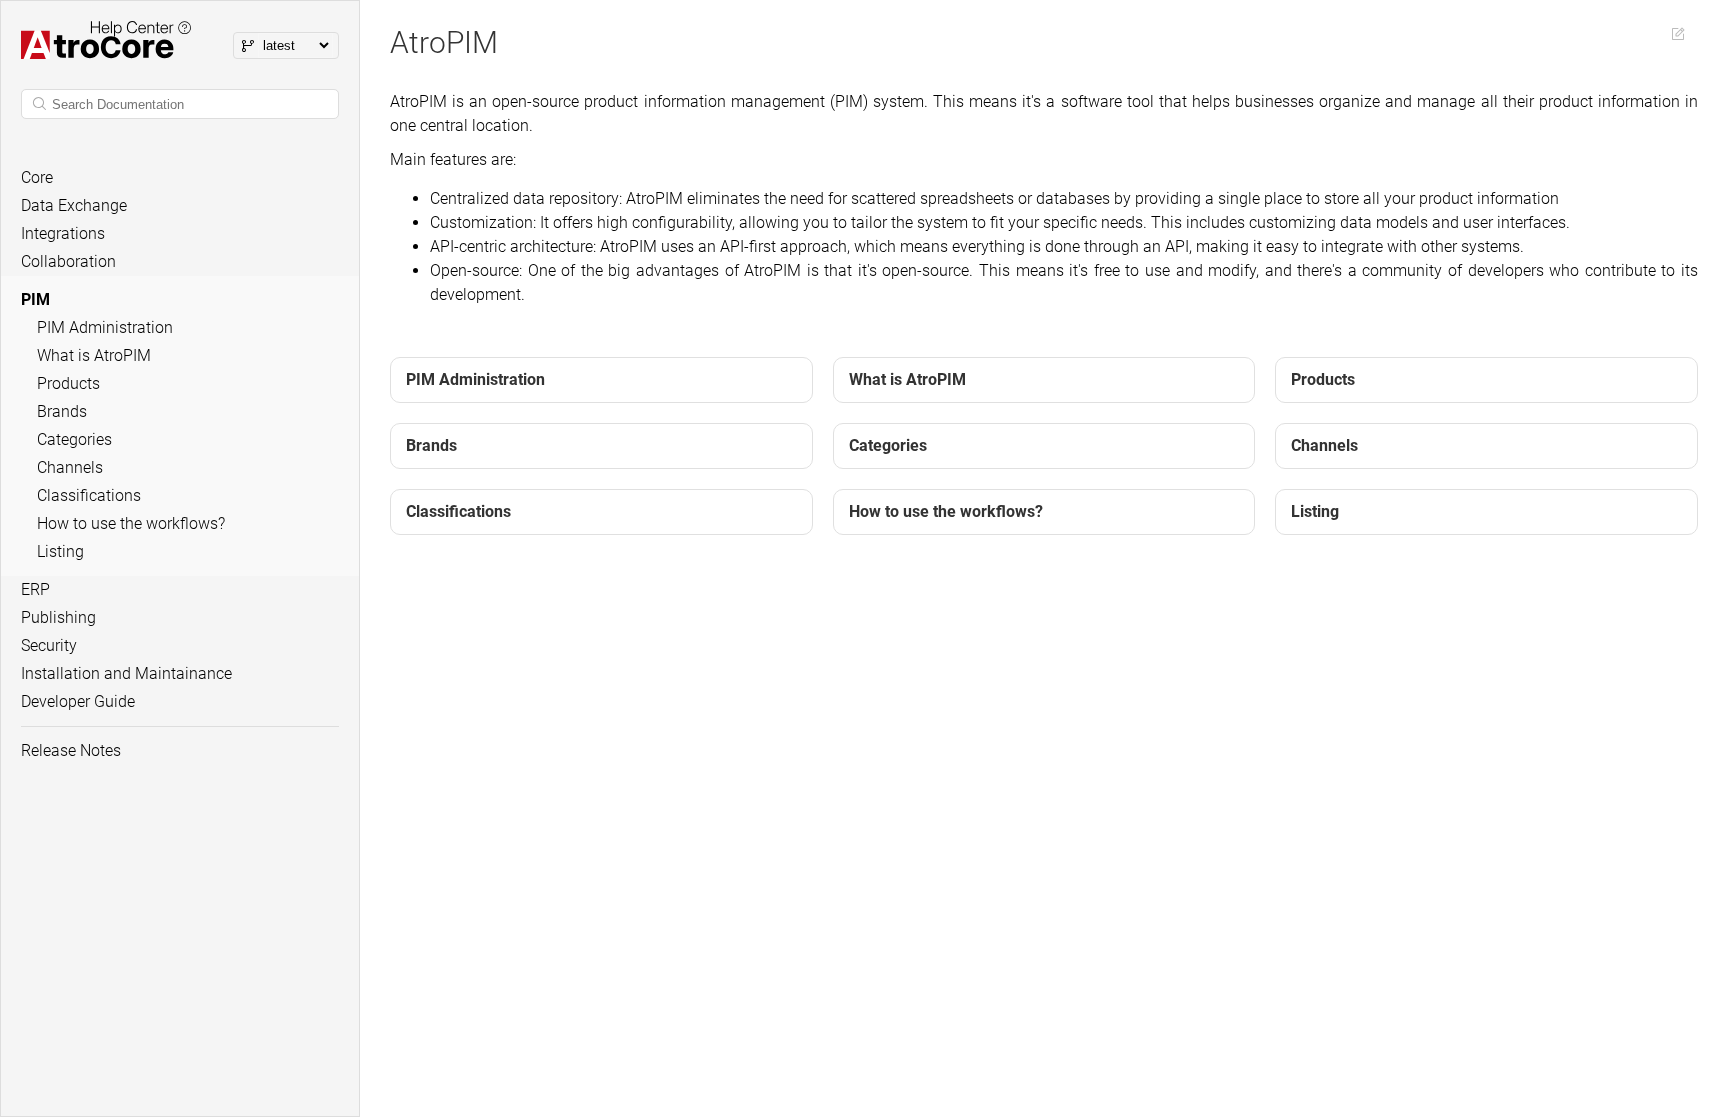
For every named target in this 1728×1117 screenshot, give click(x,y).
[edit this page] (1678, 33)
